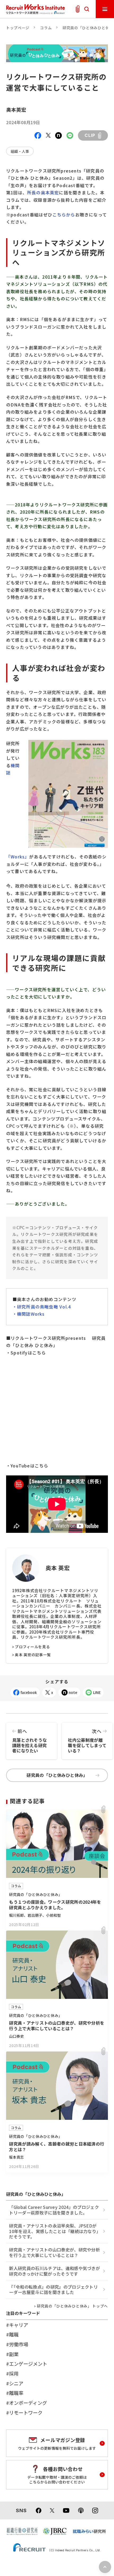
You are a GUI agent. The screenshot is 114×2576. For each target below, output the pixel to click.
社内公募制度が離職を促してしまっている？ (87, 1741)
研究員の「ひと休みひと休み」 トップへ (72, 2306)
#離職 (12, 2334)
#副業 (12, 2354)
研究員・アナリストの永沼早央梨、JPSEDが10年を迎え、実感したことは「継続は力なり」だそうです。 (55, 2231)
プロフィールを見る (32, 1647)
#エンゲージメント (27, 2364)
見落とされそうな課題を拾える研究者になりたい (30, 1741)
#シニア (15, 2383)
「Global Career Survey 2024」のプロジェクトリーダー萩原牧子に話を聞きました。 (54, 2210)
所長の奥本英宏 (43, 192)
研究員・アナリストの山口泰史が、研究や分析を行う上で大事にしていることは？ (54, 2252)
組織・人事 (20, 151)
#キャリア (17, 2325)
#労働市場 (17, 2344)
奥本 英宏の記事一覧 (33, 1655)
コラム (46, 28)
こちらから (64, 215)
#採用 (12, 2373)
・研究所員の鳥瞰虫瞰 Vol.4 (42, 1307)
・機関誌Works (29, 1314)
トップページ (18, 28)
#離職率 (15, 2393)
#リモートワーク (24, 2413)
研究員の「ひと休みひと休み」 (57, 1775)
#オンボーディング (27, 2403)
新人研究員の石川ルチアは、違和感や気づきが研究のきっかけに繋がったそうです (54, 2271)
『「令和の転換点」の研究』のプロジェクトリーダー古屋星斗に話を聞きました (53, 2290)
